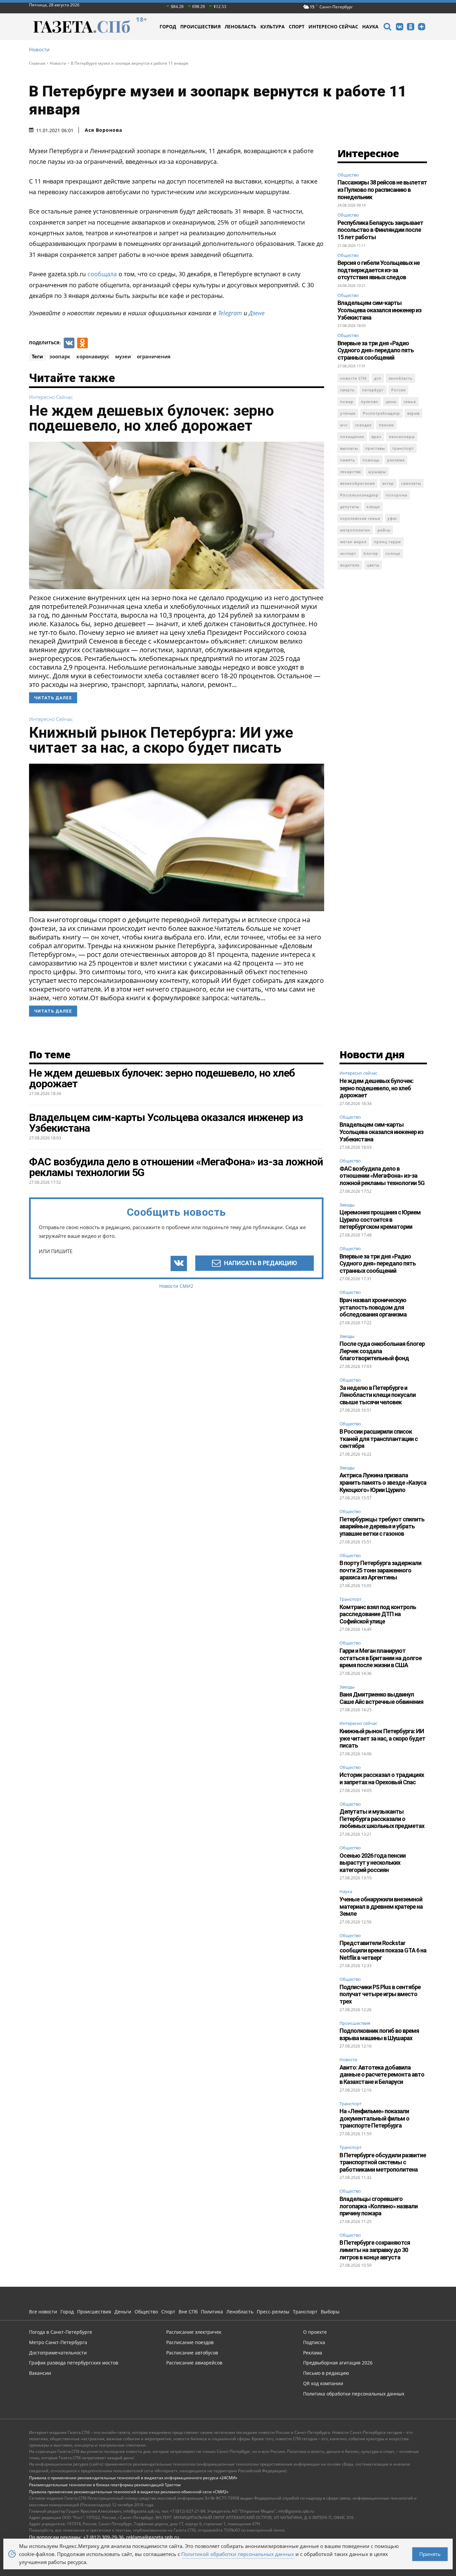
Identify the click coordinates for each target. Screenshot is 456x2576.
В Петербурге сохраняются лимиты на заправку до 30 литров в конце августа (375, 2250)
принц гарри (387, 542)
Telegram (230, 313)
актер (388, 483)
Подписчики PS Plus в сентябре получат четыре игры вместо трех (380, 1994)
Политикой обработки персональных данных (238, 2554)
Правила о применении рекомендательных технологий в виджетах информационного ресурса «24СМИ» (133, 2478)
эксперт (348, 553)
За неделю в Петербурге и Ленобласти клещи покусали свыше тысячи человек (378, 1395)
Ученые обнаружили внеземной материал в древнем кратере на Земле (381, 1906)
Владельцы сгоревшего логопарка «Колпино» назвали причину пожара (379, 2206)
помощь (371, 460)
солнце (393, 553)
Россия (398, 390)
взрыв (413, 413)
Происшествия (355, 2023)
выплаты (349, 448)
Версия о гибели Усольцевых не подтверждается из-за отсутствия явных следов (379, 270)
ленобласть (401, 378)
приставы (375, 448)
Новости (39, 50)
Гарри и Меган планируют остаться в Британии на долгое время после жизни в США (381, 1658)
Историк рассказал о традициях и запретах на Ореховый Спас (382, 1778)
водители (350, 565)
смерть (348, 390)
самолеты (411, 483)
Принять (430, 2554)
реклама (396, 460)
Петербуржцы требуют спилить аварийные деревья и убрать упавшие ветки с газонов (382, 1526)
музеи (123, 356)
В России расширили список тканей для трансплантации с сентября (379, 1439)
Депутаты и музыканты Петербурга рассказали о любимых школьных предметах (382, 1819)
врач (377, 437)
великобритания (358, 483)
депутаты (350, 507)
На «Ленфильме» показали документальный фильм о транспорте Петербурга (374, 2118)
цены (391, 402)
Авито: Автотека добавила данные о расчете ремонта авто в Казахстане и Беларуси (382, 2075)
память (348, 460)
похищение (352, 437)
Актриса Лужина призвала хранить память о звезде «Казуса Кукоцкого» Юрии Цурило (383, 1482)
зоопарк (60, 356)
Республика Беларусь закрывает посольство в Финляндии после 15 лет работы (380, 230)
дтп (378, 378)
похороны (397, 495)
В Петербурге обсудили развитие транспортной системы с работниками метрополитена (383, 2162)
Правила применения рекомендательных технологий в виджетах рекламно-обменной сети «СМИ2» (129, 2492)
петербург (373, 390)
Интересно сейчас (51, 397)
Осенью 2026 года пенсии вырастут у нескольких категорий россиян (373, 1863)
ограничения (154, 356)
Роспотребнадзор (381, 413)
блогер (371, 553)
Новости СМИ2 (176, 1286)
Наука (346, 1892)
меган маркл (353, 542)
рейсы (384, 530)
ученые (348, 413)
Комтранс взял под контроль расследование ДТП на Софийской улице (378, 1614)
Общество (348, 175)
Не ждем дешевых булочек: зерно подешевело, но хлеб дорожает (152, 418)
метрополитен (355, 530)
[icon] (387, 28)
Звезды (347, 1205)
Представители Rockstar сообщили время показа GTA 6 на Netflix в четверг (383, 1950)
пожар (347, 402)
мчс (344, 425)
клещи (373, 507)
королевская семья (360, 518)
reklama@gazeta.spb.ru (153, 2537)
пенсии (386, 425)
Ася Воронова (103, 130)
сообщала (101, 274)
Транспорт (351, 1599)
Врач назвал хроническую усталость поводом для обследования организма (373, 1307)
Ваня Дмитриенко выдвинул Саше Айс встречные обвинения (381, 1698)
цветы (373, 565)
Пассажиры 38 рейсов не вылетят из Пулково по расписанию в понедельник (382, 190)
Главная (37, 63)
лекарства (351, 472)
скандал (363, 425)
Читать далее (53, 698)
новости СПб (354, 378)
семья (410, 402)
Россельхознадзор (359, 495)
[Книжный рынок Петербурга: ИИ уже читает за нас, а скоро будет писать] (177, 837)
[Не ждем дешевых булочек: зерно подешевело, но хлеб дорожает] (177, 515)
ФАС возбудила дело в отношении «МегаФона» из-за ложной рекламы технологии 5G (382, 1176)
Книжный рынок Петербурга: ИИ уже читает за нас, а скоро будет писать (161, 740)
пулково (370, 402)
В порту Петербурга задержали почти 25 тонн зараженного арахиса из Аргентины (380, 1570)
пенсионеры (402, 437)
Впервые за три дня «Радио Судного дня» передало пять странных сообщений (376, 350)
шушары (377, 472)
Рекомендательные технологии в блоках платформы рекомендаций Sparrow (105, 2485)
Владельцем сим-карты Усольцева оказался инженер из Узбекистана (379, 310)
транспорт (403, 448)
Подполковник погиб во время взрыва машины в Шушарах (379, 2034)
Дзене (257, 313)
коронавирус (93, 356)
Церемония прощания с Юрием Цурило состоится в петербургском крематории (380, 1219)
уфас (392, 518)
